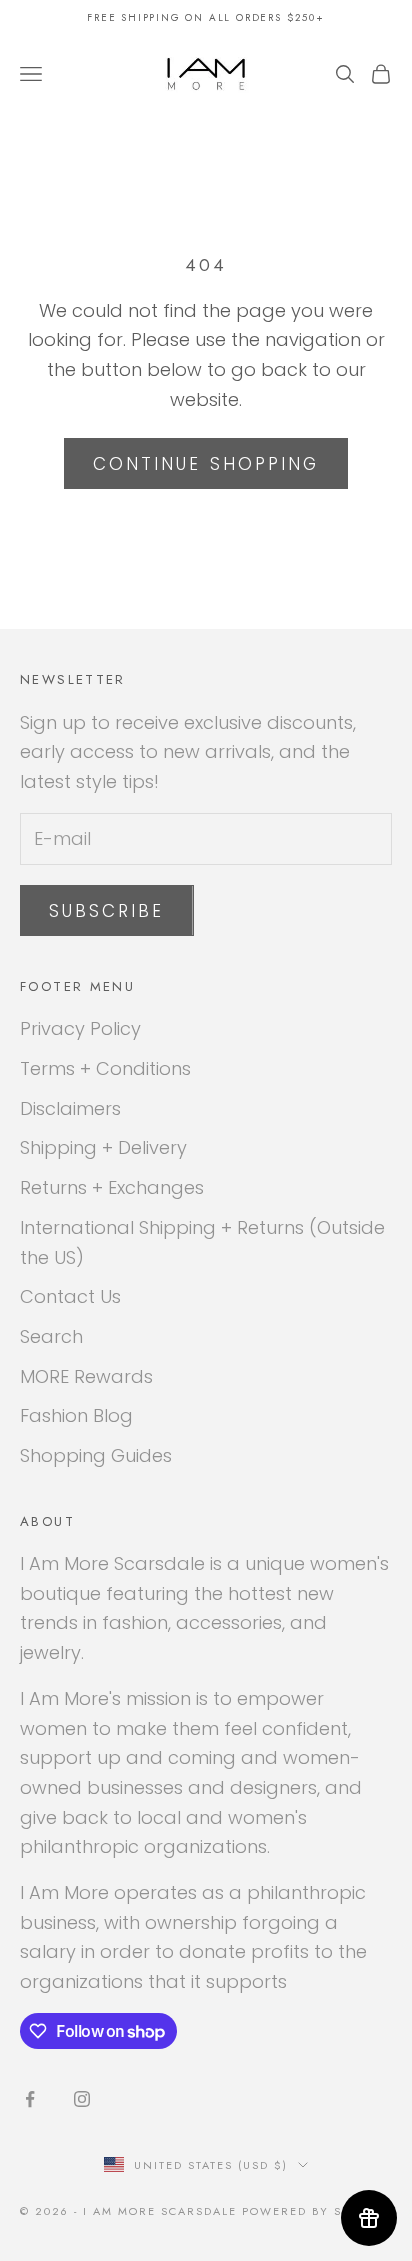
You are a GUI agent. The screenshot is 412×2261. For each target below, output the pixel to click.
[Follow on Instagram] (82, 2099)
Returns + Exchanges (112, 1187)
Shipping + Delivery (103, 1147)
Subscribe (107, 911)
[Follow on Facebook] (30, 2099)
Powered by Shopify (317, 2211)
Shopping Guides (96, 1455)
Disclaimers (70, 1108)
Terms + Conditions (105, 1068)
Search (51, 1336)
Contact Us (70, 1296)
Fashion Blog (76, 1415)
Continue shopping (206, 464)
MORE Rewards (86, 1376)
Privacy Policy (80, 1028)
